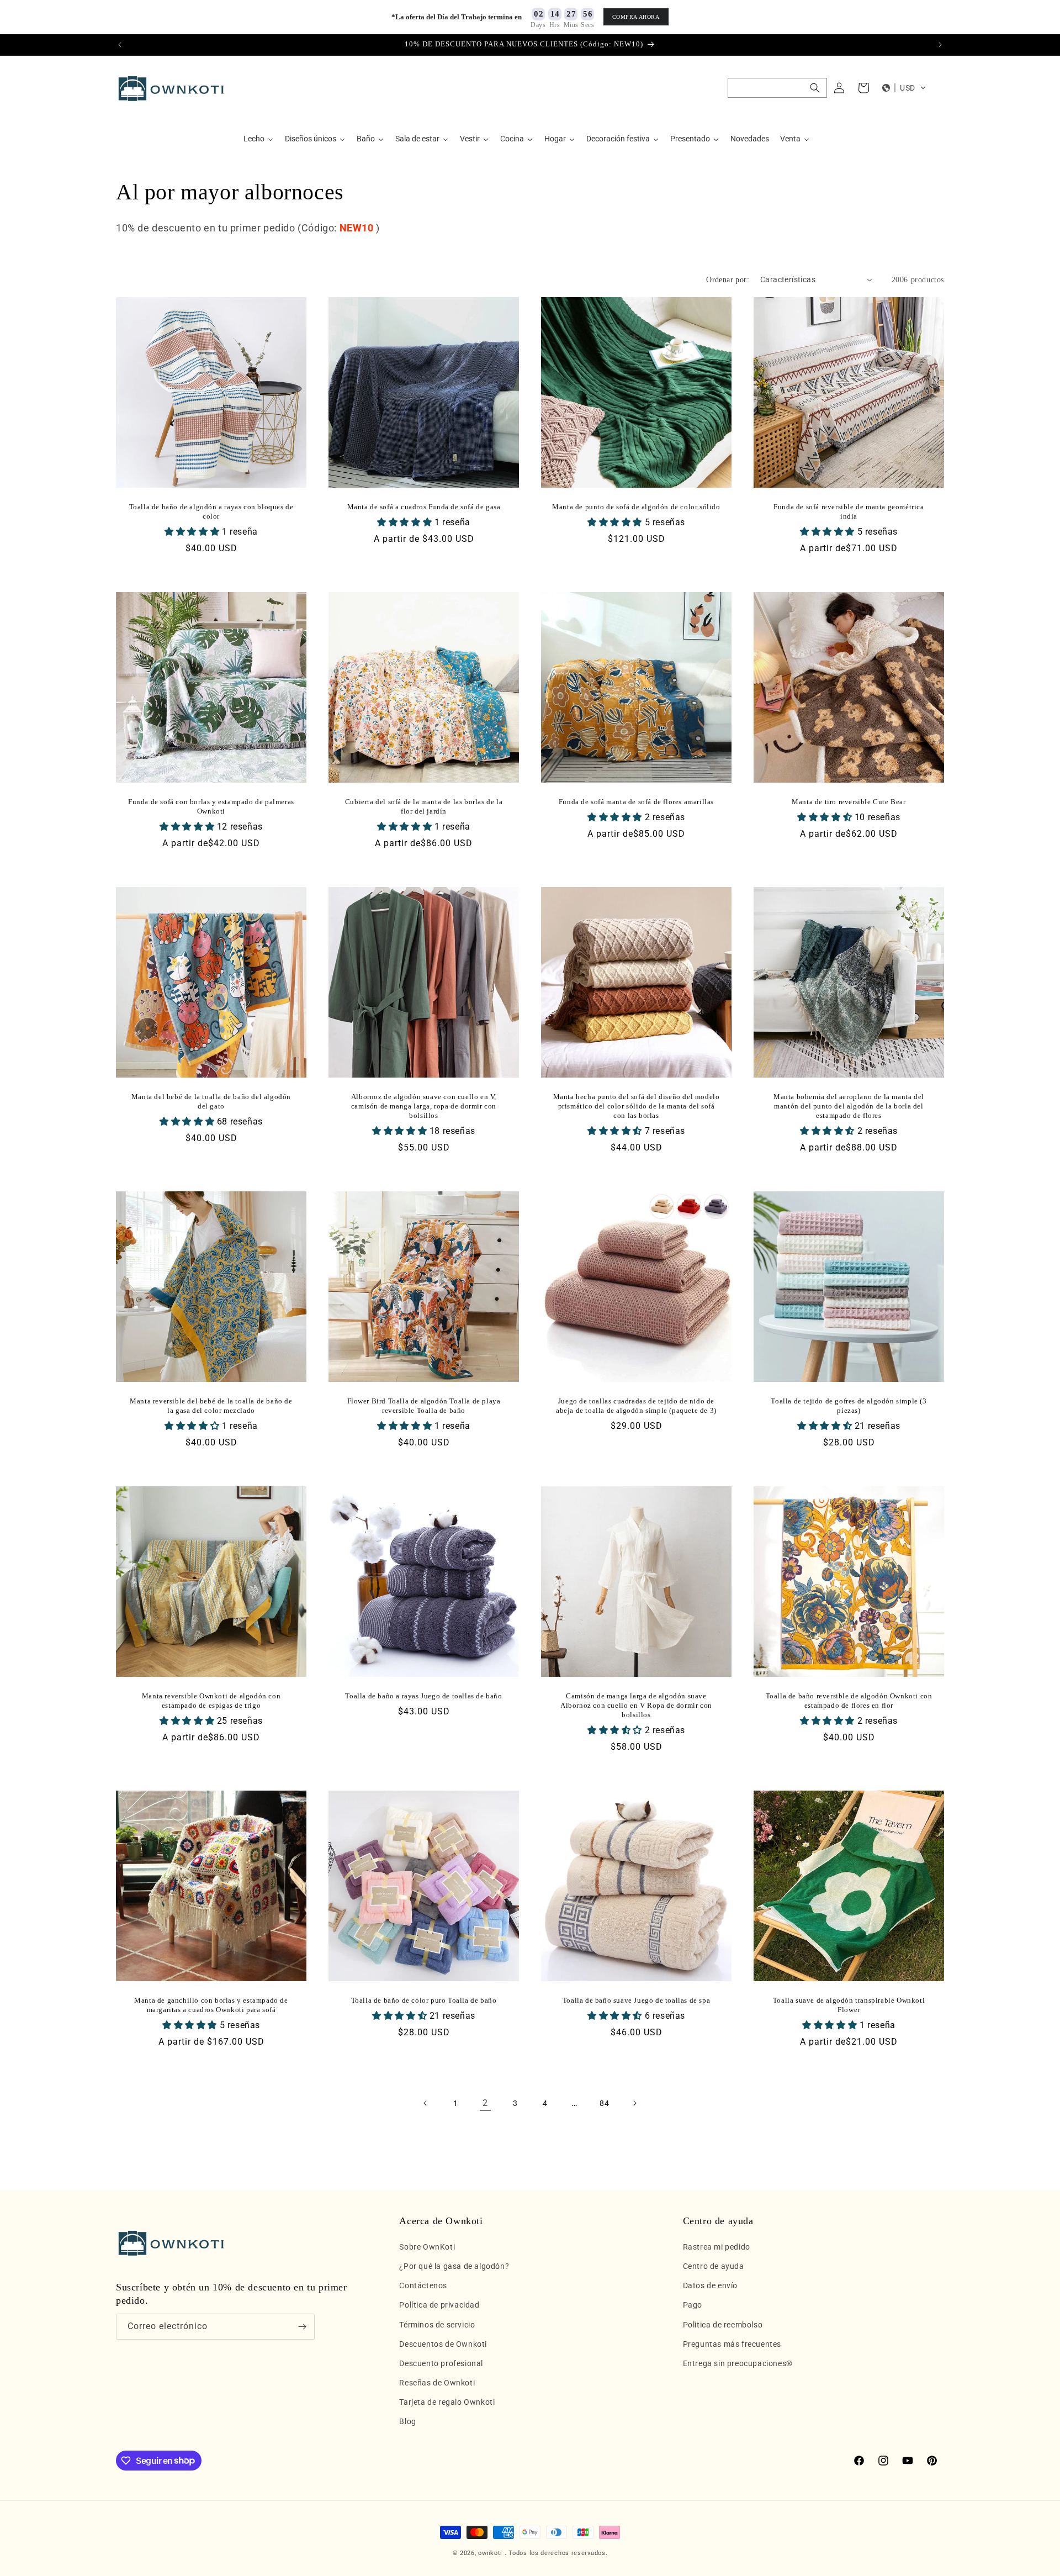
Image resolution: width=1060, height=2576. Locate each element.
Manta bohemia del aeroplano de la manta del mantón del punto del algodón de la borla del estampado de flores (849, 1106)
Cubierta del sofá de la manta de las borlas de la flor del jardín (424, 806)
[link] (485, 2103)
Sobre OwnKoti (427, 2247)
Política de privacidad (439, 2305)
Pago (693, 2305)
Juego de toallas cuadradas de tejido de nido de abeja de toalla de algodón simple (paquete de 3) (636, 1406)
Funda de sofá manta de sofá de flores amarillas (636, 802)
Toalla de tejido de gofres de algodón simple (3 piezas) (849, 1406)
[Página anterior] (426, 2103)
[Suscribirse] (302, 2327)
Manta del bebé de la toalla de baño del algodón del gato (211, 1101)
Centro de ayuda (714, 2266)
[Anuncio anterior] (120, 45)
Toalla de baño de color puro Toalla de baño (424, 2000)
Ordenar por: (728, 280)
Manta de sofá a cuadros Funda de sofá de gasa (424, 507)
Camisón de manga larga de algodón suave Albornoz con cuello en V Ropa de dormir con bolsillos (636, 1705)
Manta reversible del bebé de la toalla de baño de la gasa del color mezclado (211, 1406)
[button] (777, 88)
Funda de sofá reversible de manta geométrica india (849, 511)
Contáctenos (423, 2285)
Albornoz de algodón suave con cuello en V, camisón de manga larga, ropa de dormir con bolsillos (424, 1106)
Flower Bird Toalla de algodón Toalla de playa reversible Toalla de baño (424, 1406)
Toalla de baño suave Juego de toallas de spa (636, 2000)
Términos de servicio (437, 2324)
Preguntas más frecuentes (732, 2344)
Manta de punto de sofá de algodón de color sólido (636, 507)
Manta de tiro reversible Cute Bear (849, 802)
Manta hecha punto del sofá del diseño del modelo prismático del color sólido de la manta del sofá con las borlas (637, 1106)
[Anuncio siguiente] (940, 45)
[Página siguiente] (634, 2103)
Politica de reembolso (723, 2324)
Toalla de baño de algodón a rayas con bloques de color (211, 511)
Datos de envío (710, 2285)
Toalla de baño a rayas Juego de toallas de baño (423, 1696)
